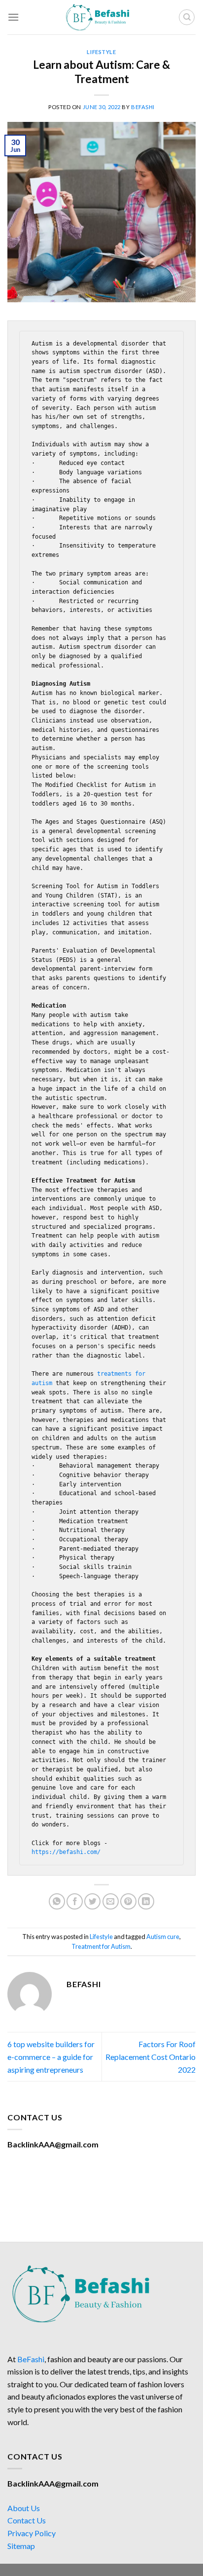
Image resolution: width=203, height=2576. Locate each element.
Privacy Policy (32, 2533)
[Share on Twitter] (92, 1901)
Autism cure (163, 1937)
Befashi (143, 107)
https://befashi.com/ (66, 1852)
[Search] (187, 17)
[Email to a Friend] (111, 1901)
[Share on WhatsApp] (57, 1901)
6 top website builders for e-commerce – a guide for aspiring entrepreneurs (51, 2056)
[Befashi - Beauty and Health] (101, 17)
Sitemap (21, 2546)
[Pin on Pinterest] (128, 1901)
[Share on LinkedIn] (146, 1901)
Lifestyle (101, 52)
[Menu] (13, 17)
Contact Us (27, 2520)
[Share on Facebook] (75, 1901)
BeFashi (31, 2359)
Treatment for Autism (101, 1946)
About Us (24, 2508)
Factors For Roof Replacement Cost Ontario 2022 (151, 2056)
